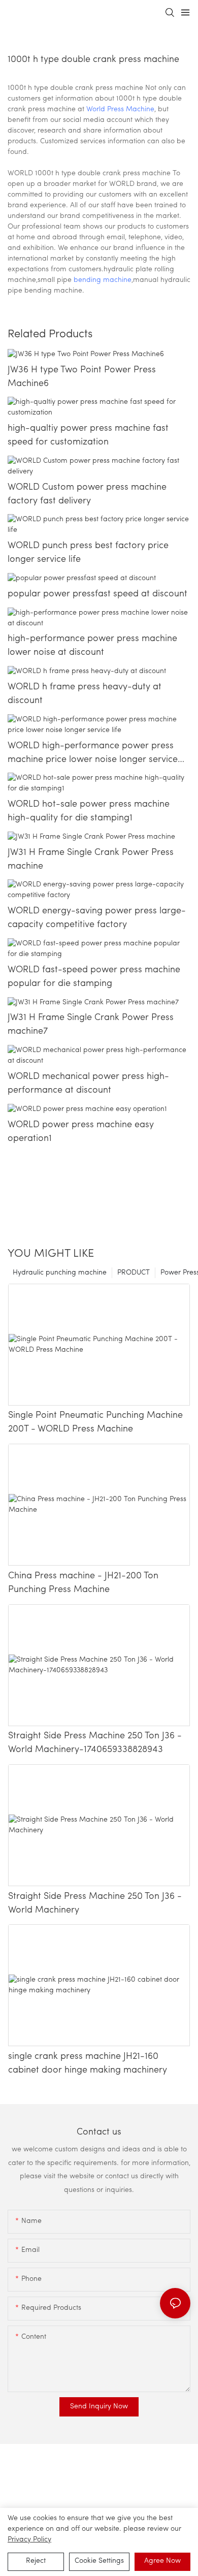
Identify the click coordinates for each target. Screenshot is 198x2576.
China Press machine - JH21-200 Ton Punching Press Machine (83, 1583)
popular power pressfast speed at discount (97, 594)
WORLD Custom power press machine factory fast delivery (87, 495)
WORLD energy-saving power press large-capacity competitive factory (97, 918)
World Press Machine (120, 109)
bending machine (103, 280)
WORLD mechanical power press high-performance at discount (88, 1084)
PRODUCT (134, 1273)
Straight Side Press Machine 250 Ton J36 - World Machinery (95, 1904)
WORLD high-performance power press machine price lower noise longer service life (93, 754)
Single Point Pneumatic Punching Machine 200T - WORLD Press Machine (95, 1423)
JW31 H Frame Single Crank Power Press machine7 (91, 1025)
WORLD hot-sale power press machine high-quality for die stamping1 (89, 812)
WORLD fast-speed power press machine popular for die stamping (94, 977)
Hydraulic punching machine (60, 1273)
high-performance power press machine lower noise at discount (92, 646)
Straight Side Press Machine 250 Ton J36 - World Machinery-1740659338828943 (95, 1743)
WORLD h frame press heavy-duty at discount (85, 694)
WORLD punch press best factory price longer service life (88, 553)
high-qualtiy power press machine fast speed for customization (88, 436)
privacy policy (29, 2540)
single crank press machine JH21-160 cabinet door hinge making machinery (88, 2064)
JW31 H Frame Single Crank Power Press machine (91, 860)
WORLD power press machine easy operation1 (81, 1132)
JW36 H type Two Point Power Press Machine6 (82, 377)
